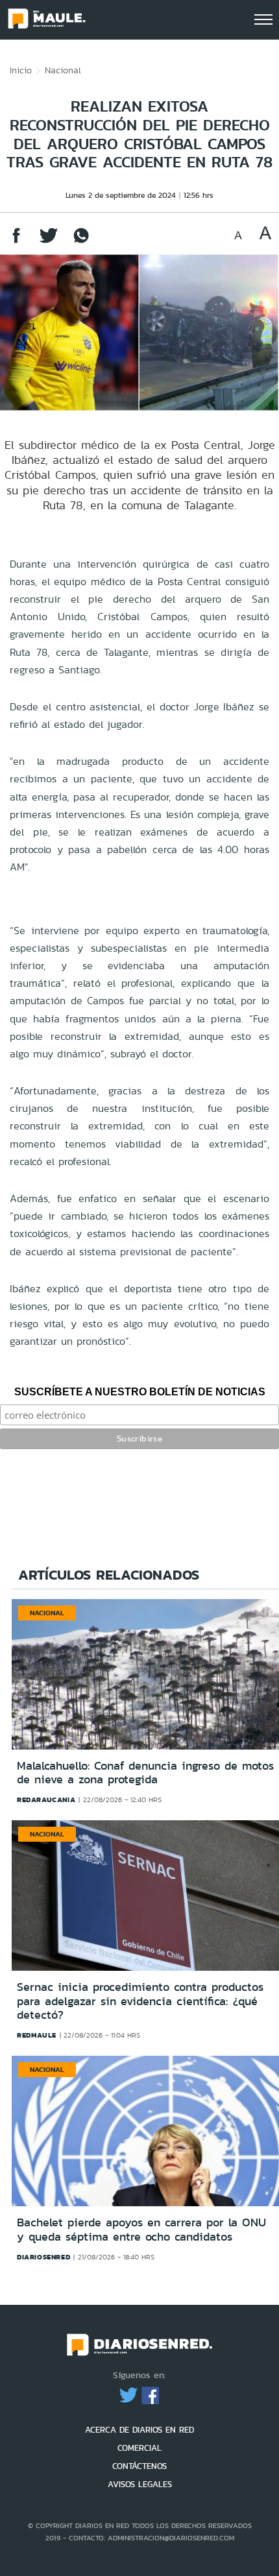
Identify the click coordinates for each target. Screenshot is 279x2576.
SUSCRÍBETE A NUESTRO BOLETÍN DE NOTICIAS (140, 1392)
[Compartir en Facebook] (16, 242)
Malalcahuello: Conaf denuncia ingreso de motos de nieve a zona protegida (145, 1773)
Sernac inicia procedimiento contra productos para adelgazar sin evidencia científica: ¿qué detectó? (140, 2001)
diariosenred (43, 2257)
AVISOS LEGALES (140, 2484)
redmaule (37, 2035)
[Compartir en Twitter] (49, 242)
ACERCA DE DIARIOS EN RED (139, 2430)
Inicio (21, 70)
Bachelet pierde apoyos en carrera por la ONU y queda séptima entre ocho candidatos (141, 2230)
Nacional (63, 70)
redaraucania (46, 1800)
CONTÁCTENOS (139, 2466)
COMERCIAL (139, 2448)
